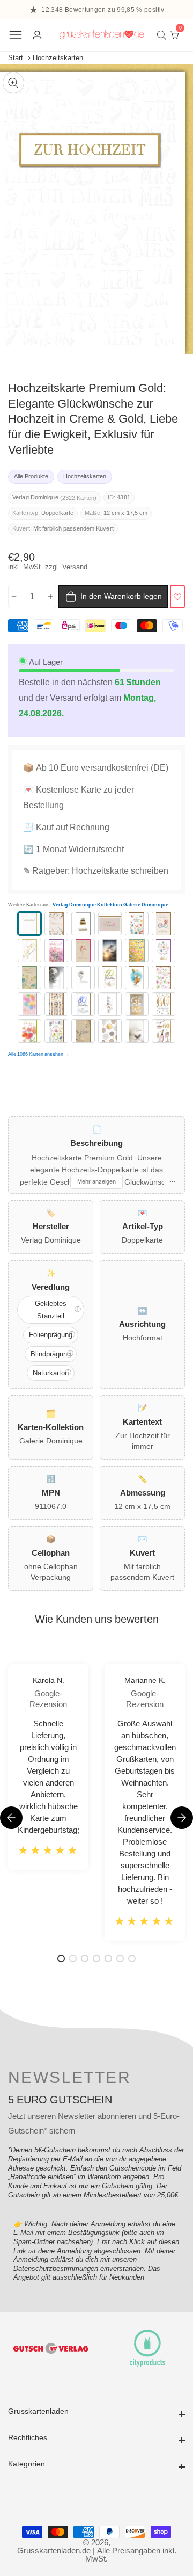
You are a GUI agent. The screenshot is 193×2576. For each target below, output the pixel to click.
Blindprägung (51, 1354)
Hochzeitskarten (58, 58)
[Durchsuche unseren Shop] (164, 35)
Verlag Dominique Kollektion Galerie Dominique (110, 905)
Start (16, 58)
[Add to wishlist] (177, 597)
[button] (182, 1818)
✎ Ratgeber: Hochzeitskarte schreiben (96, 871)
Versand (75, 567)
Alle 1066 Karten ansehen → (39, 1054)
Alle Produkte (31, 476)
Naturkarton (51, 1373)
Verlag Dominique (35, 498)
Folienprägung (51, 1335)
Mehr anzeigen (96, 1181)
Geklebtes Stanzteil (51, 1310)
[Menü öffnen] (16, 35)
